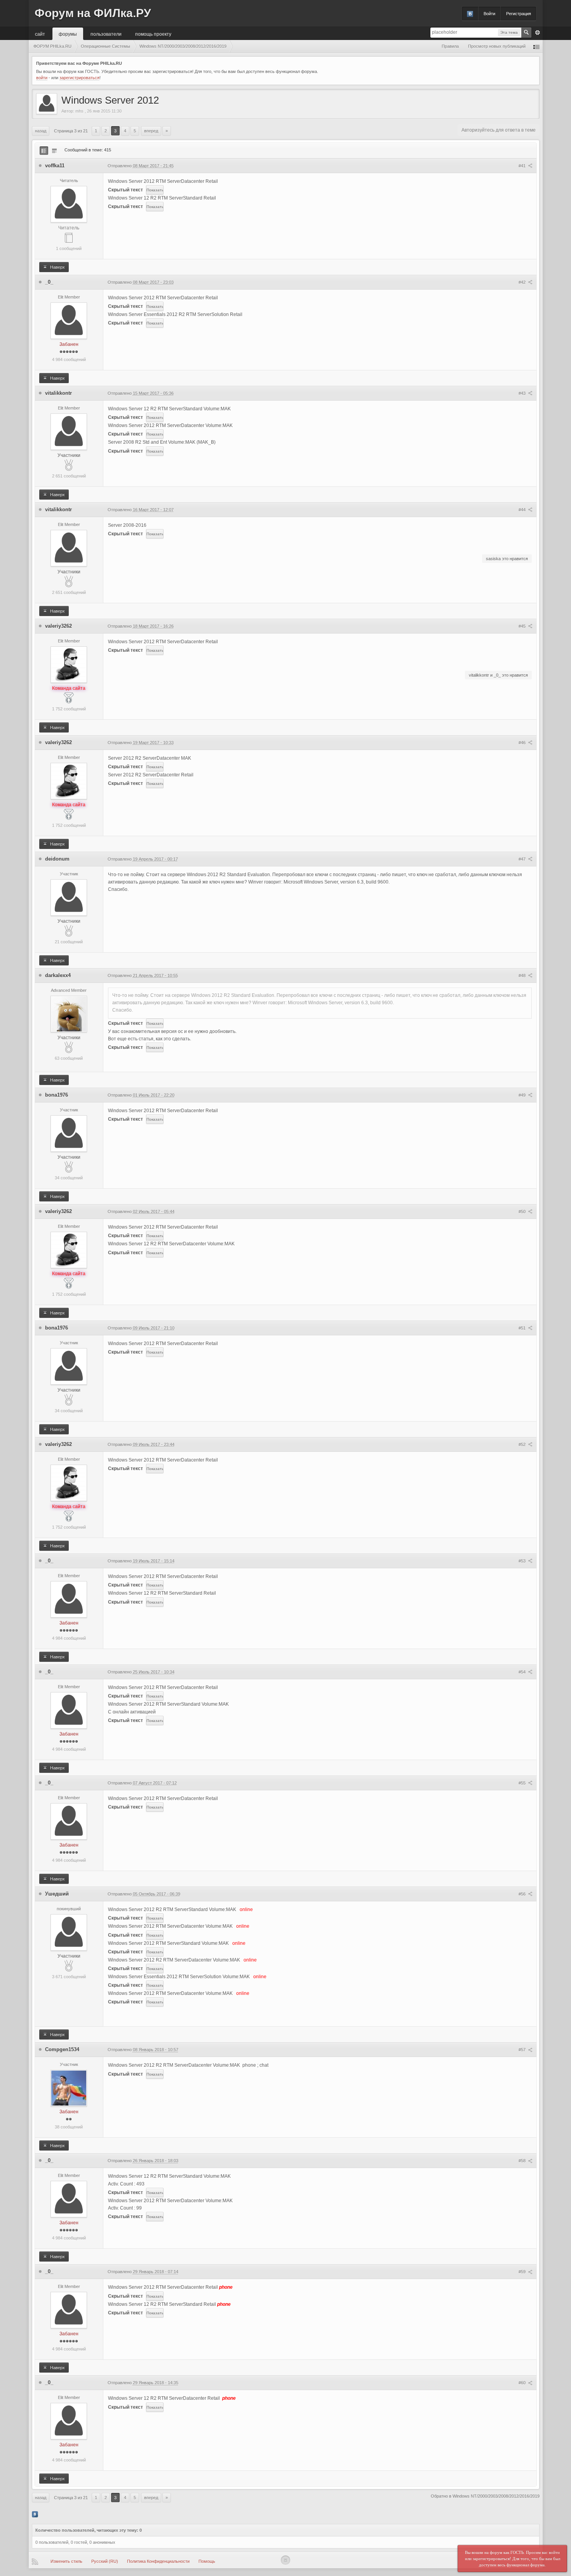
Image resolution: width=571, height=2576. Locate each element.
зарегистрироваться (79, 78)
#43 (523, 393)
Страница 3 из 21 (71, 131)
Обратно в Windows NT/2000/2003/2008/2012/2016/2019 (485, 2496)
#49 (523, 1095)
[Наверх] (285, 2560)
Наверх (57, 267)
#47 (523, 859)
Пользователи (106, 34)
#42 (523, 282)
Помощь (207, 2561)
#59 (523, 2272)
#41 (523, 166)
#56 (523, 1894)
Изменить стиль (66, 2561)
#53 (523, 1561)
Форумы (68, 34)
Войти (489, 14)
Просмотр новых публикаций (497, 46)
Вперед (151, 131)
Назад (41, 131)
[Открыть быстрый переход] (536, 46)
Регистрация (519, 14)
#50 (523, 1212)
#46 (523, 743)
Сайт (40, 34)
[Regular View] (44, 151)
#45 (523, 626)
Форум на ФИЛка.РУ (93, 13)
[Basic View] (54, 151)
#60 (523, 2383)
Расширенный (538, 33)
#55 (523, 1783)
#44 (523, 510)
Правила (450, 46)
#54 (523, 1672)
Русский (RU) (105, 2561)
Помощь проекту (153, 34)
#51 (523, 1328)
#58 (523, 2161)
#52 (523, 1444)
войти (42, 78)
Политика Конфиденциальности (158, 2561)
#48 (523, 976)
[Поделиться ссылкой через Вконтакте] (35, 2514)
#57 (523, 2050)
